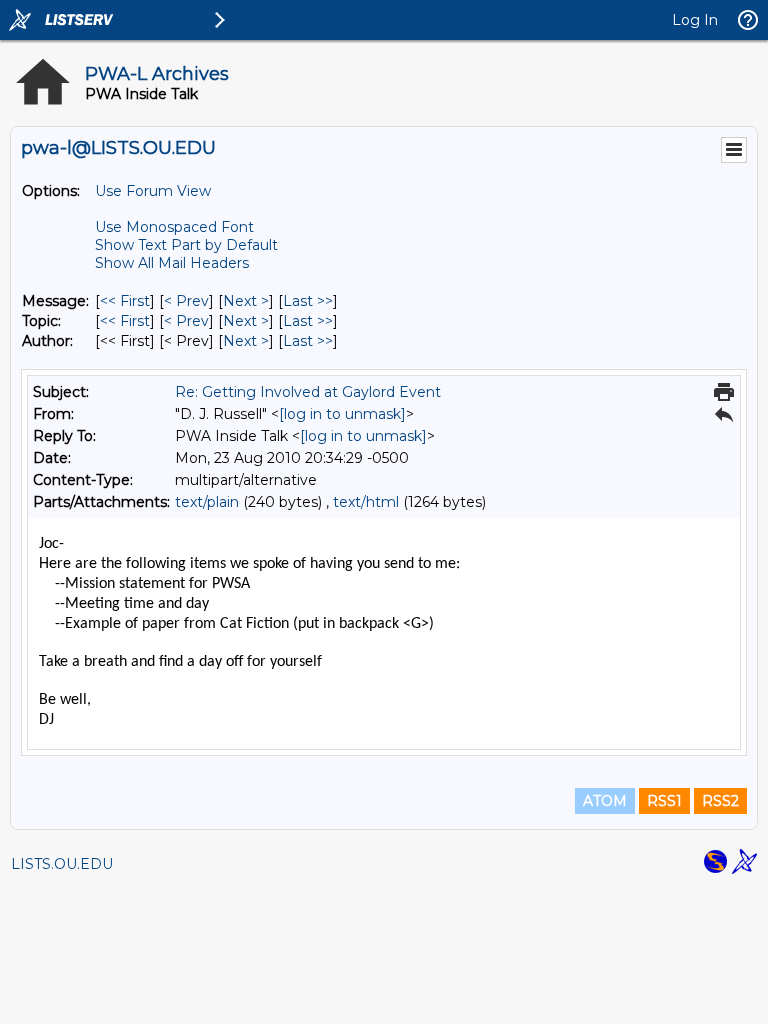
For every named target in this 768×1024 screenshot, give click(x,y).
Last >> (308, 301)
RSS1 (664, 801)
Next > (246, 301)
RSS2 (720, 801)
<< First (125, 301)
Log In (695, 20)
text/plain (207, 502)
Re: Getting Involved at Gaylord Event (308, 392)
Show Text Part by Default (186, 245)
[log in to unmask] (342, 414)
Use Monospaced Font (174, 227)
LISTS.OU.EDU (62, 864)
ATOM (605, 801)
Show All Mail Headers (172, 263)
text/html (366, 502)
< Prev (186, 301)
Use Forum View (153, 191)
